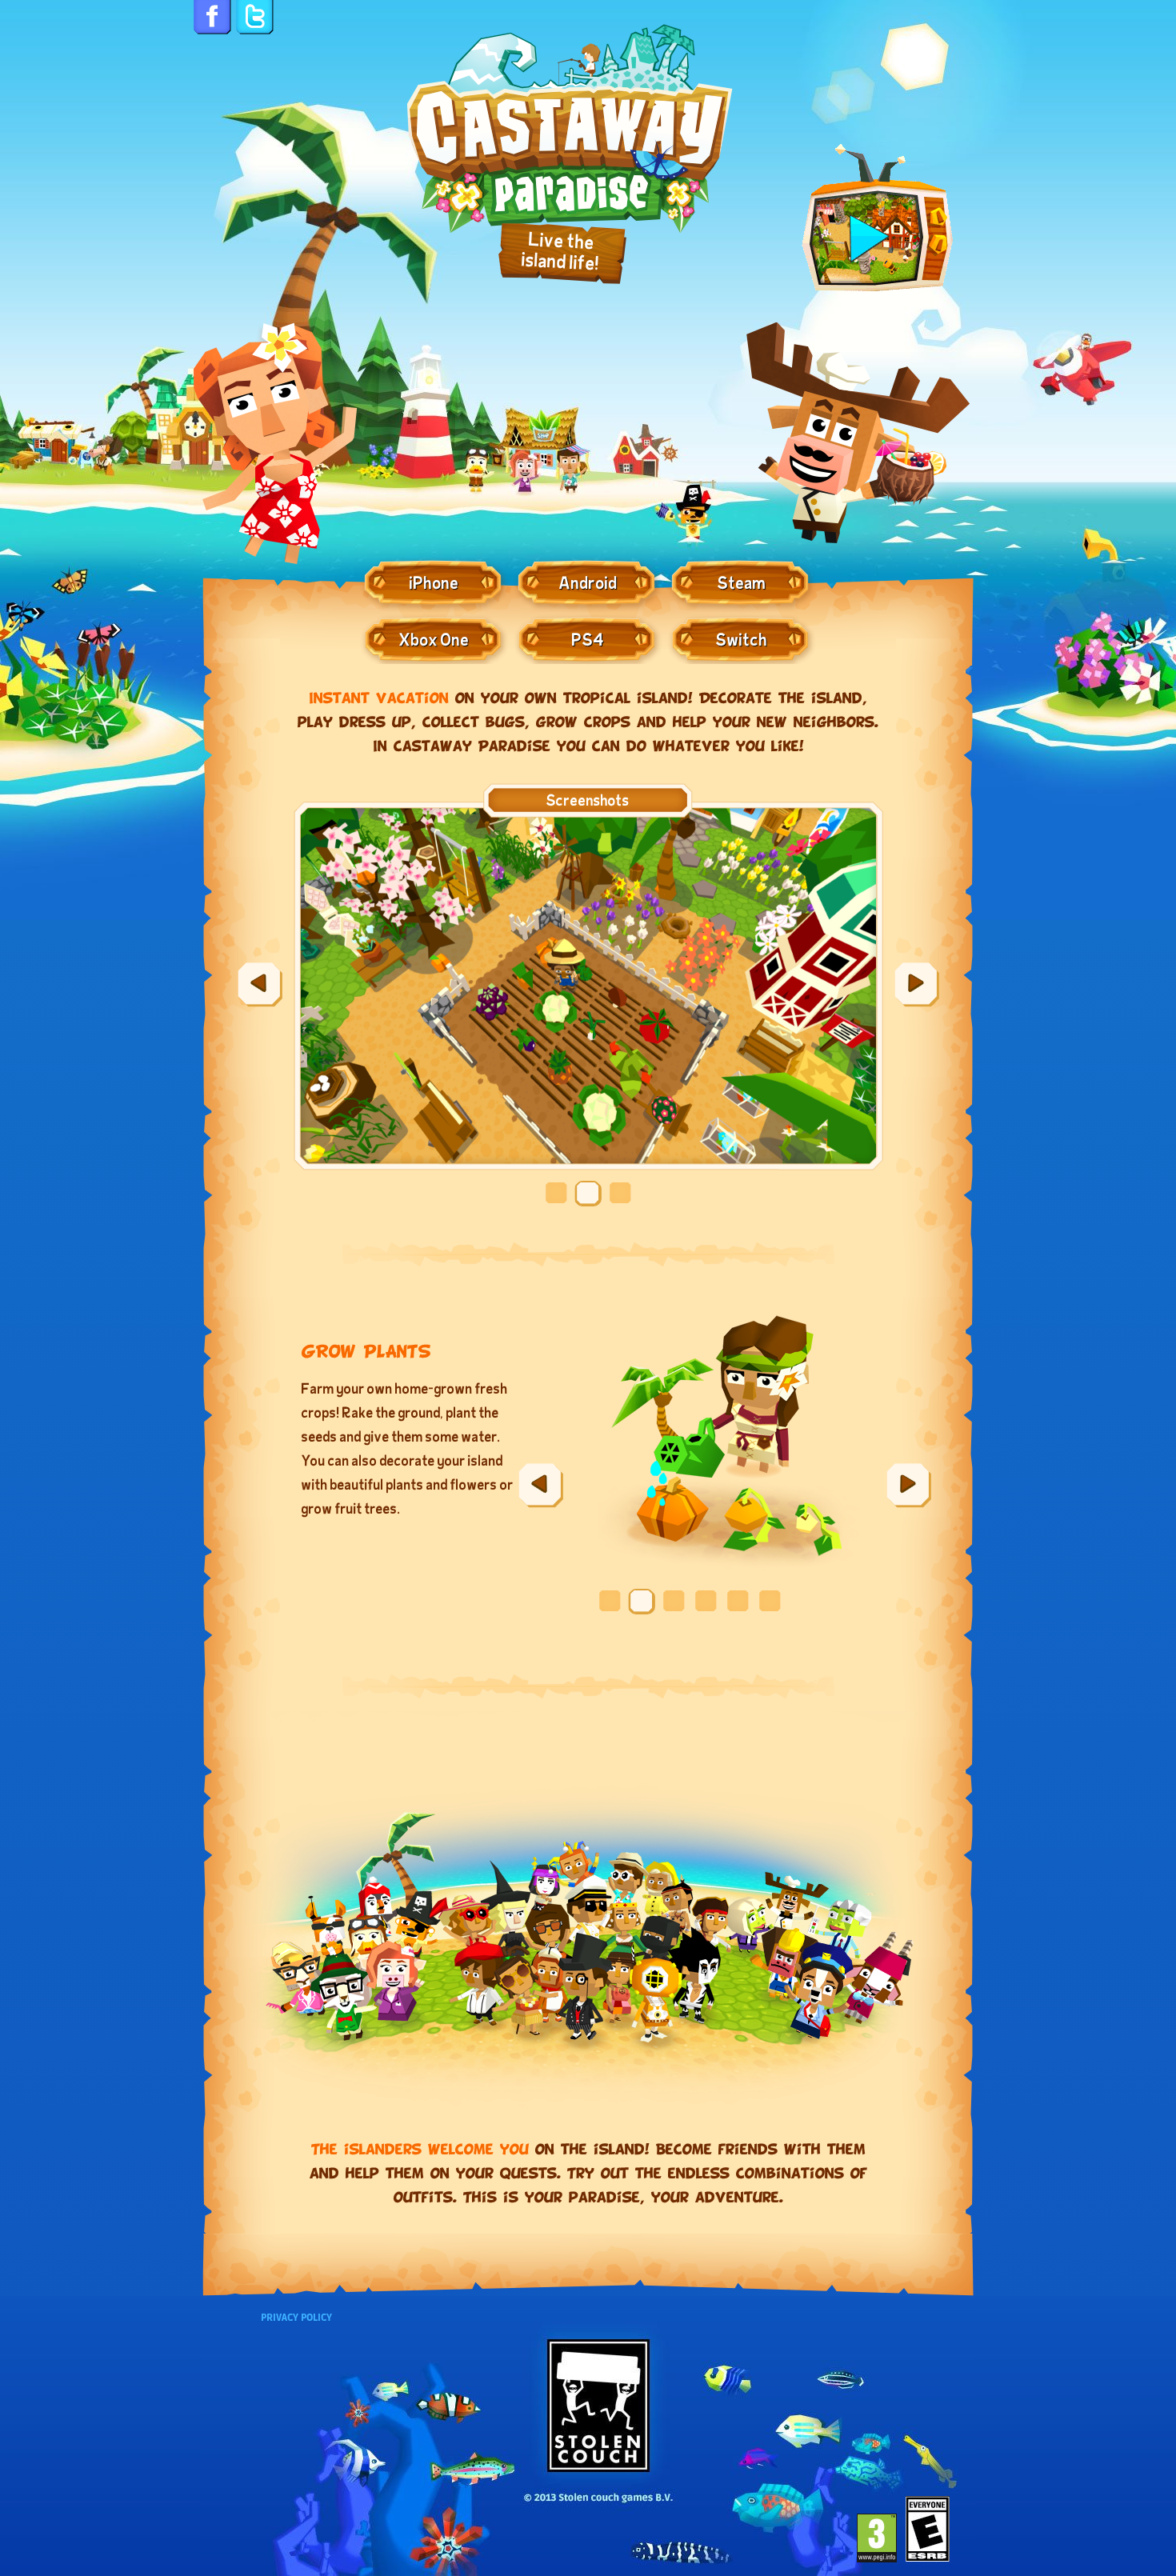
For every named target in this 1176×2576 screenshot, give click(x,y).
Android (588, 582)
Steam (742, 582)
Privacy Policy (296, 2318)
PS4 (588, 638)
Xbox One (434, 638)
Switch (742, 638)
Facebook (212, 19)
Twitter (255, 19)
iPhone (434, 582)
